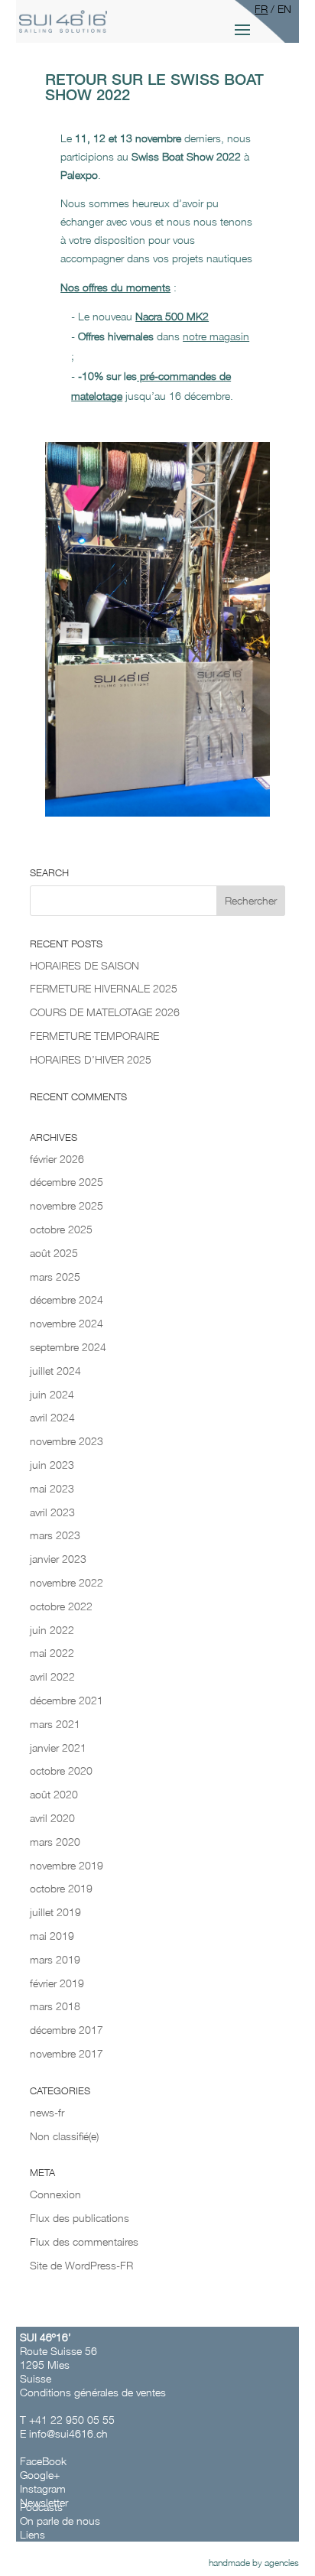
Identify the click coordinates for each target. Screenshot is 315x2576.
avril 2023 (52, 1512)
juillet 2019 (55, 1912)
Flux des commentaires (84, 2241)
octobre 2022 (61, 1606)
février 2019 (57, 1983)
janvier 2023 (58, 1559)
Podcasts (41, 2507)
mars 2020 (55, 1842)
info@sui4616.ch (68, 2433)
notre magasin (216, 336)
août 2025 (54, 1253)
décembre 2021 (67, 1700)
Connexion (55, 2194)
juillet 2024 (55, 1371)
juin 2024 (52, 1394)
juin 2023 (52, 1465)
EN (284, 9)
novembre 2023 (67, 1441)
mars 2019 (55, 1959)
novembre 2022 (67, 1582)
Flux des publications (80, 2218)
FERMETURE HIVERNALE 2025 (104, 988)
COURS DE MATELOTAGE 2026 (105, 1012)
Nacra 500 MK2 (172, 316)
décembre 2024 (67, 1299)
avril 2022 (52, 1676)
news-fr (47, 2112)
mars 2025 (55, 1277)
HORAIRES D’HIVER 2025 (91, 1059)
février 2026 (57, 1159)
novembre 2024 (67, 1323)
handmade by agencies (254, 2563)
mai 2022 (52, 1653)
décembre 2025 (67, 1182)
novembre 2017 (67, 2053)
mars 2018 (55, 2006)
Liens (32, 2534)
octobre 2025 (61, 1229)
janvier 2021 (58, 1748)
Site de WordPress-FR (81, 2265)
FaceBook (45, 2461)
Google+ (40, 2475)
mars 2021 (55, 1724)
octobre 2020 (61, 1770)
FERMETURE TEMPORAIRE (94, 1036)
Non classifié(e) (64, 2136)
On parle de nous (60, 2521)
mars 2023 (55, 1535)
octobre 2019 (61, 1888)
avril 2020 (52, 1818)
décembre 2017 (67, 2030)
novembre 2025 (67, 1205)
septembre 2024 (68, 1347)
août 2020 (54, 1794)
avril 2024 (52, 1417)
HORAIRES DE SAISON (84, 965)
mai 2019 (52, 1936)
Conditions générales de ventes (93, 2392)
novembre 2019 (67, 1865)
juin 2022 (52, 1630)
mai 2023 (52, 1488)
